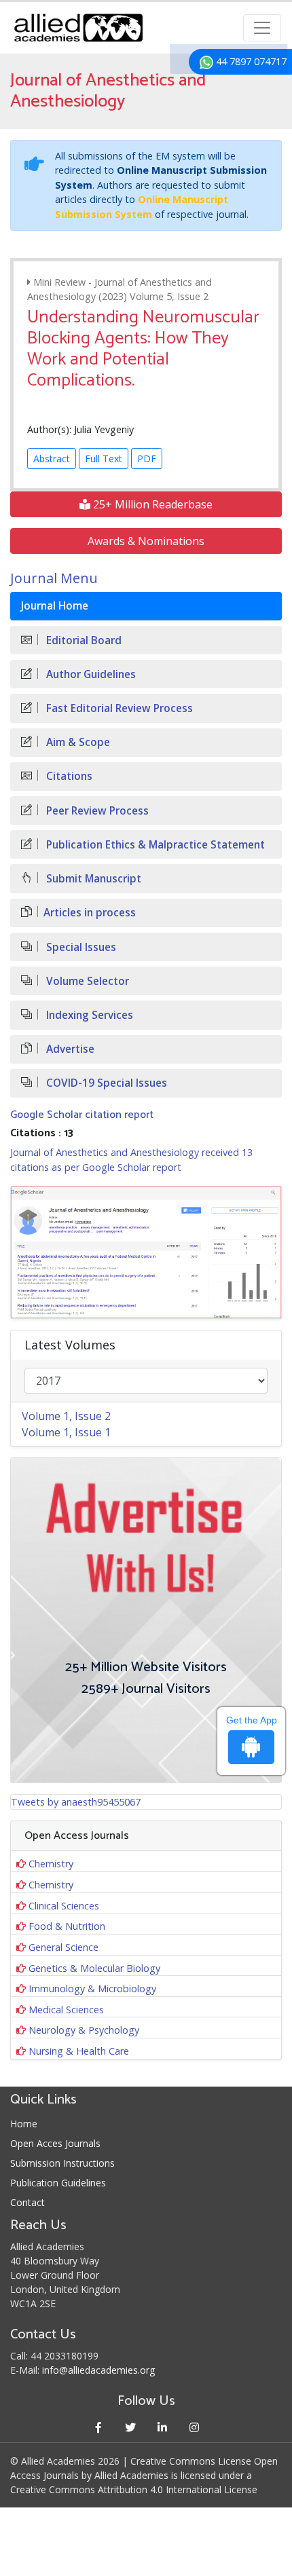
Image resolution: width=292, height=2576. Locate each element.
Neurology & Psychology (84, 2030)
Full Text (104, 459)
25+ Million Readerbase (151, 504)
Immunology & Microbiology (92, 1989)
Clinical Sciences (64, 1906)
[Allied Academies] (78, 28)
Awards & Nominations (146, 541)
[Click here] (146, 1252)
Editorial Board (83, 640)
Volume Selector (86, 981)
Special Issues (80, 947)
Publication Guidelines (58, 2183)
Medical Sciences (66, 2010)
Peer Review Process (96, 811)
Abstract (52, 459)
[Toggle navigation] (262, 28)
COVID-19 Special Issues (105, 1083)
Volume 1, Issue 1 (66, 1432)
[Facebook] (98, 2427)
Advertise (69, 1049)
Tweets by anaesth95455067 (76, 1802)
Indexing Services (88, 1015)
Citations (68, 776)
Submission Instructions (62, 2163)
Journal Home (55, 606)
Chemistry (51, 1864)
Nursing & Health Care (79, 2051)
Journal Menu (54, 578)
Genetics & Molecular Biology (94, 1968)
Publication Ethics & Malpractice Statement (154, 845)
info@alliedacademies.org (98, 2370)
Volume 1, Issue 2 (66, 1416)
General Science (63, 1947)
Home (24, 2124)
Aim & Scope (77, 742)
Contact (28, 2202)
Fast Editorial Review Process (118, 708)
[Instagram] (194, 2427)
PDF (147, 459)
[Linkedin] (162, 2427)
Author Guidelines (90, 674)
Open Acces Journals (55, 2143)
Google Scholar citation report (82, 1115)
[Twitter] (130, 2427)
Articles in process (90, 913)
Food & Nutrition (67, 1926)
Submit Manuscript (92, 879)
